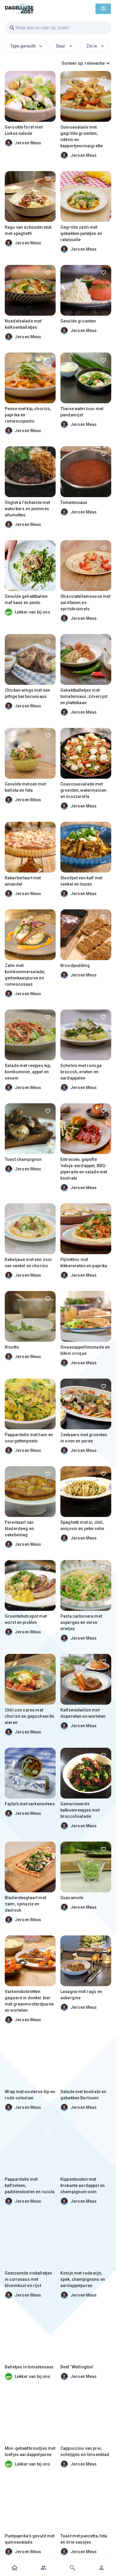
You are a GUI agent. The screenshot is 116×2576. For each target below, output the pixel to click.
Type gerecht (23, 46)
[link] (19, 8)
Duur (61, 46)
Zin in (92, 46)
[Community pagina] (44, 2568)
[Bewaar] (48, 79)
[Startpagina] (15, 2568)
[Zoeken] (73, 2568)
